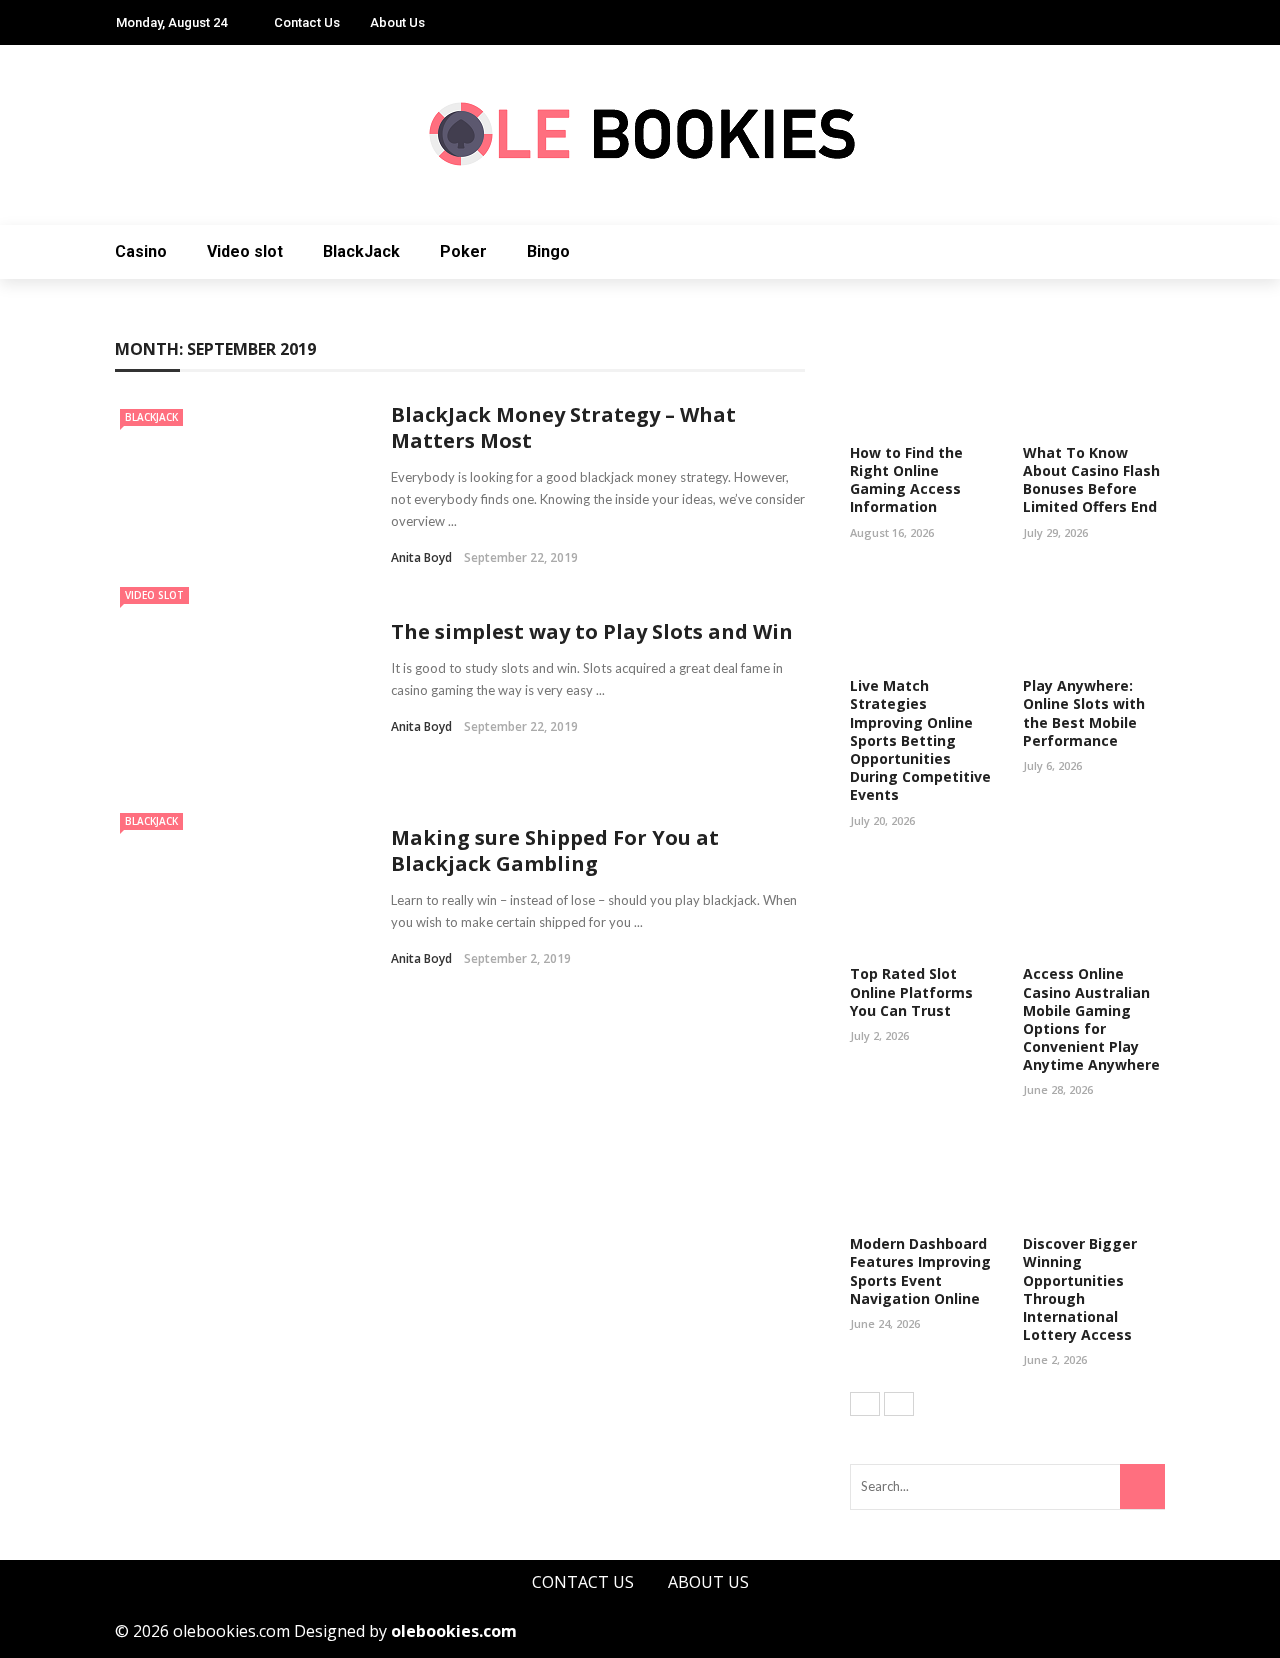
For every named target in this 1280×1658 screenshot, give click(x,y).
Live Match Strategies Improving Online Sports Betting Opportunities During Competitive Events (920, 740)
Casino (141, 251)
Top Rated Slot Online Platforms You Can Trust (911, 991)
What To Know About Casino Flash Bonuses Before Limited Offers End (1091, 480)
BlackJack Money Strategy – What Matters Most (563, 427)
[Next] (899, 1404)
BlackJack (361, 251)
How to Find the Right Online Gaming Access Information (906, 480)
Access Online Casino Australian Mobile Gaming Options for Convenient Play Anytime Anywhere (1091, 1019)
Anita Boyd (421, 557)
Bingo (548, 251)
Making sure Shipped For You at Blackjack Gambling (555, 850)
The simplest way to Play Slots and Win (592, 631)
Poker (463, 251)
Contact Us (307, 22)
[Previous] (865, 1404)
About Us (397, 22)
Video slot (245, 251)
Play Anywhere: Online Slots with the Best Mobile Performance (1084, 713)
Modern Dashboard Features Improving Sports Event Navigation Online (920, 1271)
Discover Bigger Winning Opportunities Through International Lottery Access (1080, 1289)
